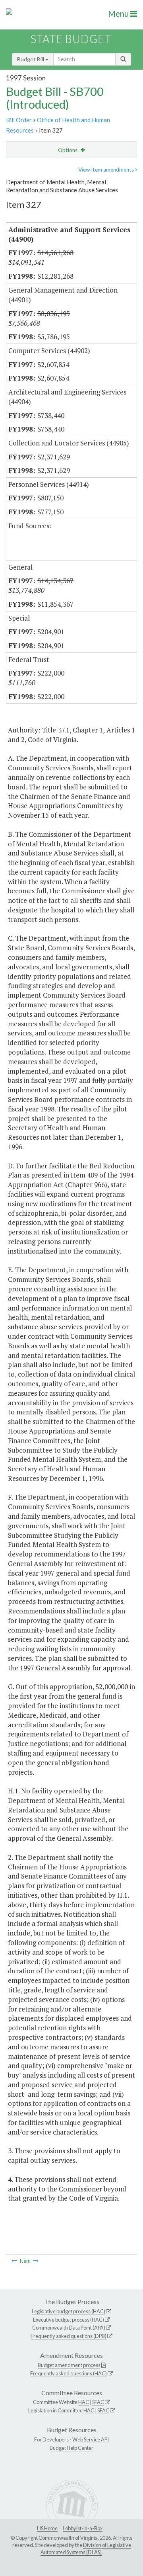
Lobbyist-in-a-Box (83, 2528)
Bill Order (19, 120)
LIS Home (47, 2528)
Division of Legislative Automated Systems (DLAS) (86, 2549)
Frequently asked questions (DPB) (69, 2336)
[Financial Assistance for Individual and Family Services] (36, 2261)
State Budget (71, 39)
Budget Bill (31, 59)
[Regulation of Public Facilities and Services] (14, 2261)
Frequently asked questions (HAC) (69, 2373)
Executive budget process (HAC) (69, 2320)
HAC (84, 2402)
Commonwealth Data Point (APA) (69, 2328)
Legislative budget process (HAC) (69, 2311)
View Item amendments (107, 170)
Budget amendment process (69, 2365)
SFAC (98, 2402)
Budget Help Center (71, 2448)
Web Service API (91, 2439)
